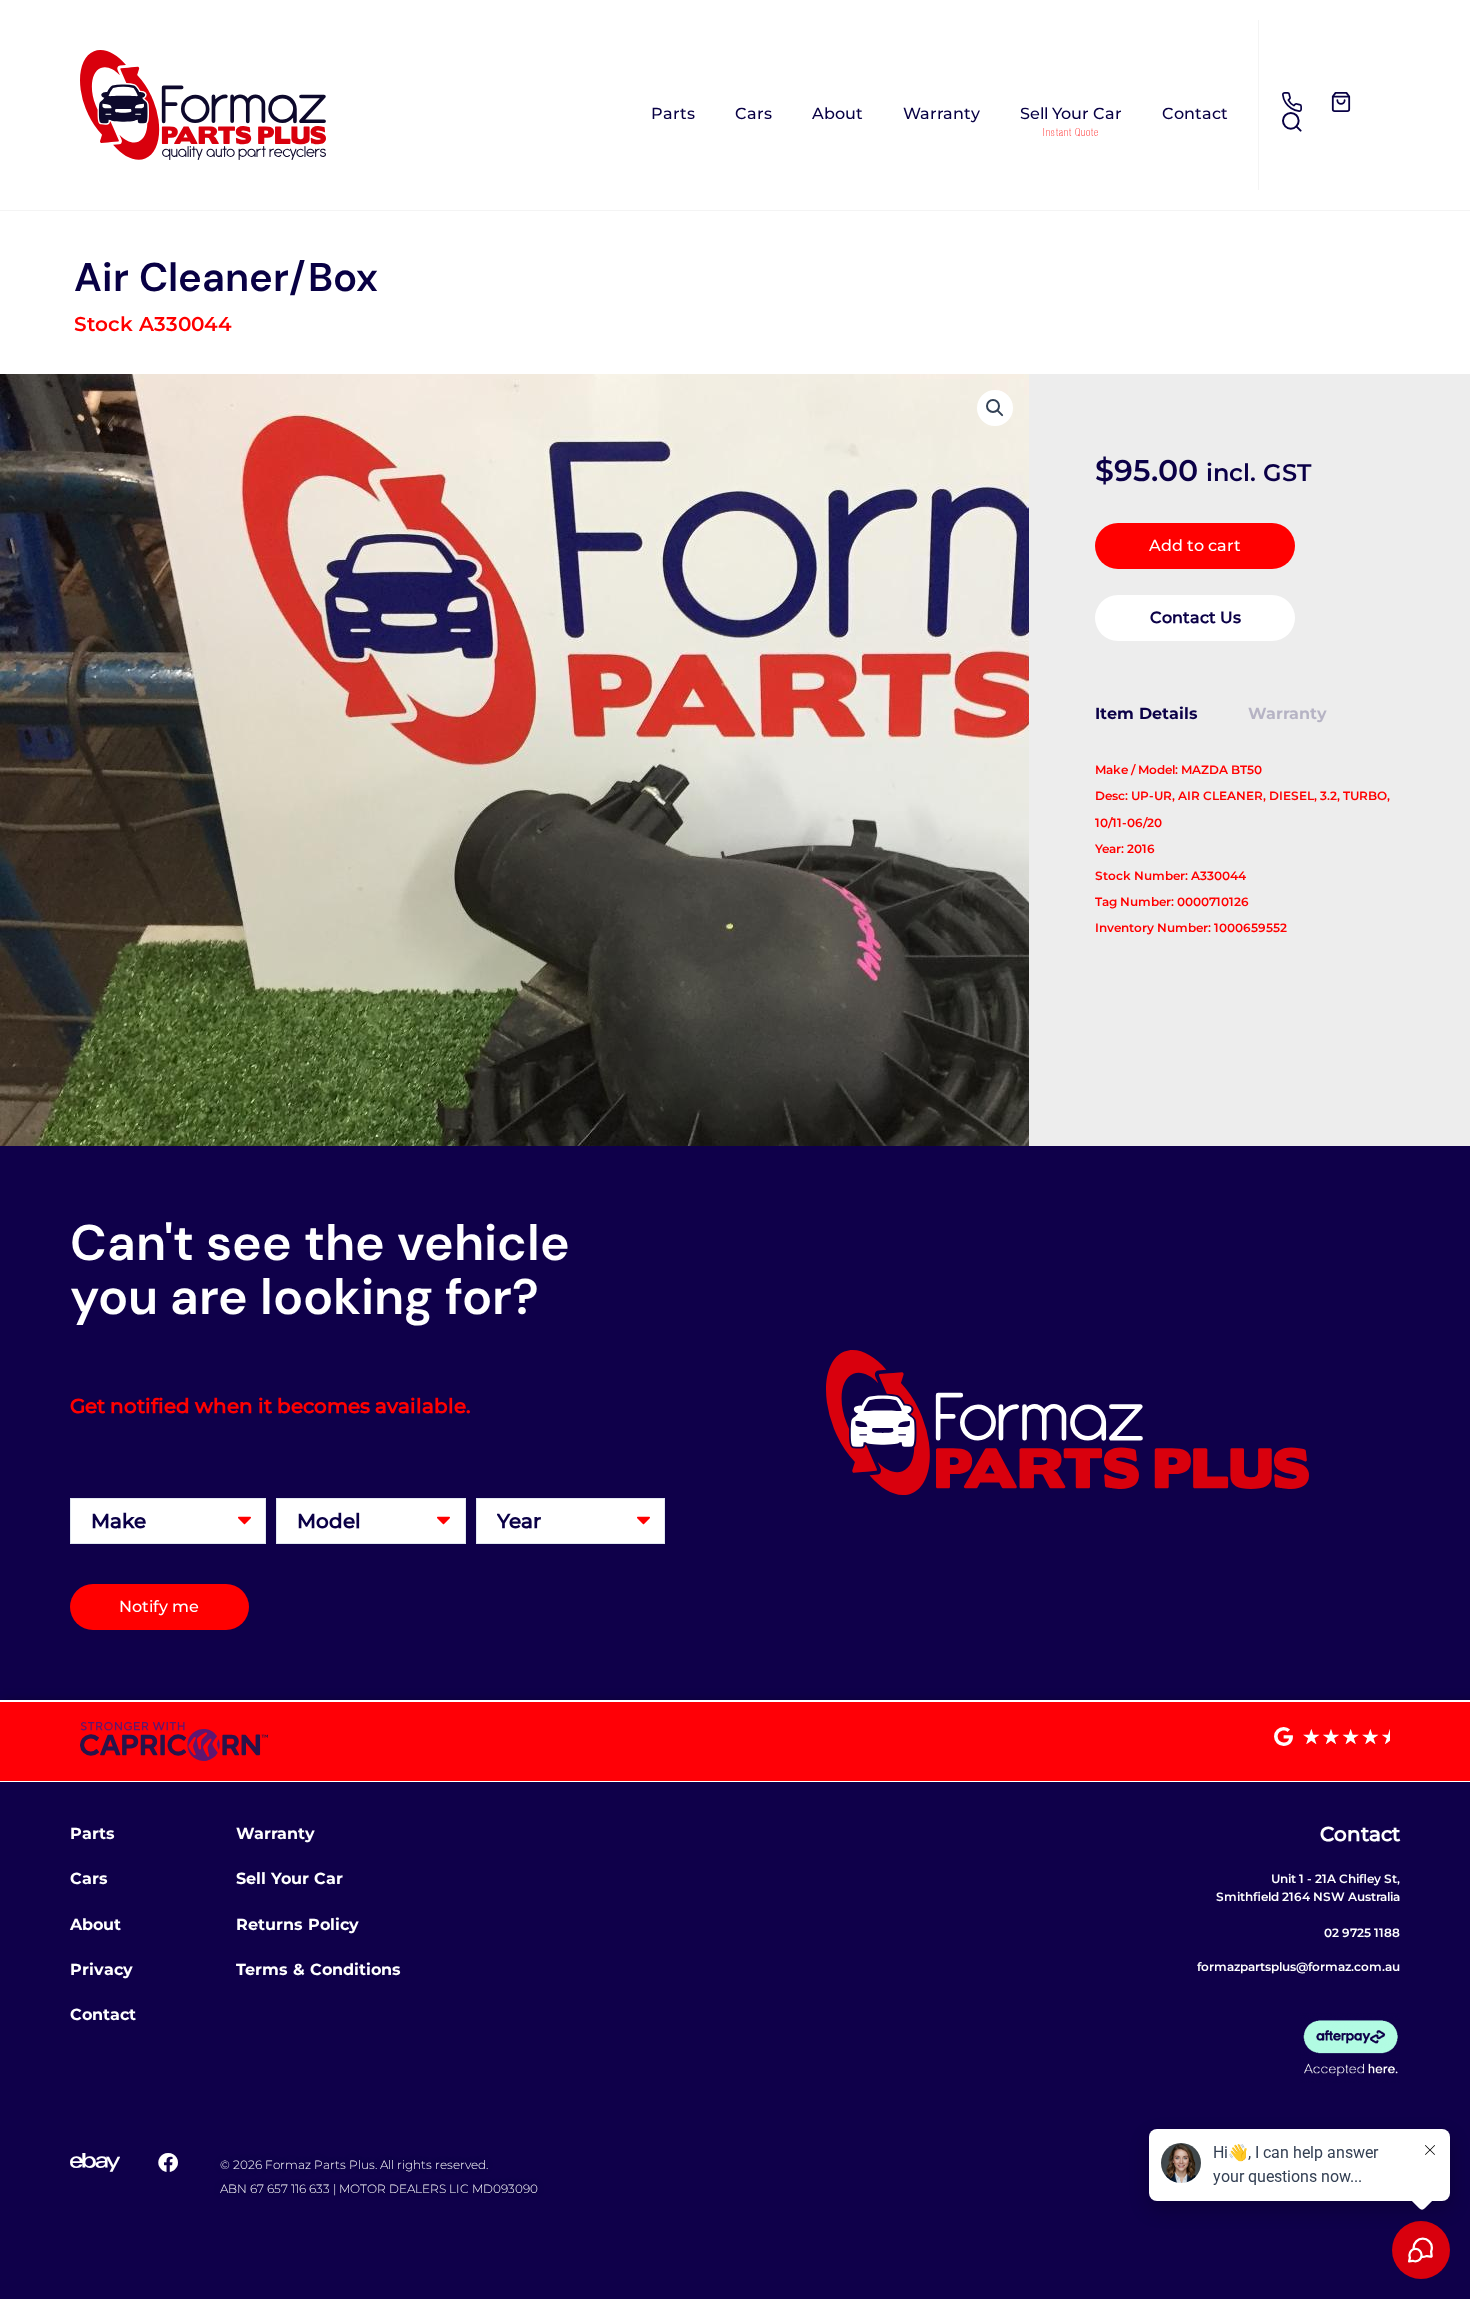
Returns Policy (297, 1924)
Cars (753, 113)
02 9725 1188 (1362, 1932)
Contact (1195, 113)
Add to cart (1195, 545)
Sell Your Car (1071, 113)
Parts (673, 113)
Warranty (941, 113)
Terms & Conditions (318, 1969)
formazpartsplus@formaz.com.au (1298, 1966)
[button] (995, 408)
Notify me (159, 1606)
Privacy (101, 1969)
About (837, 113)
